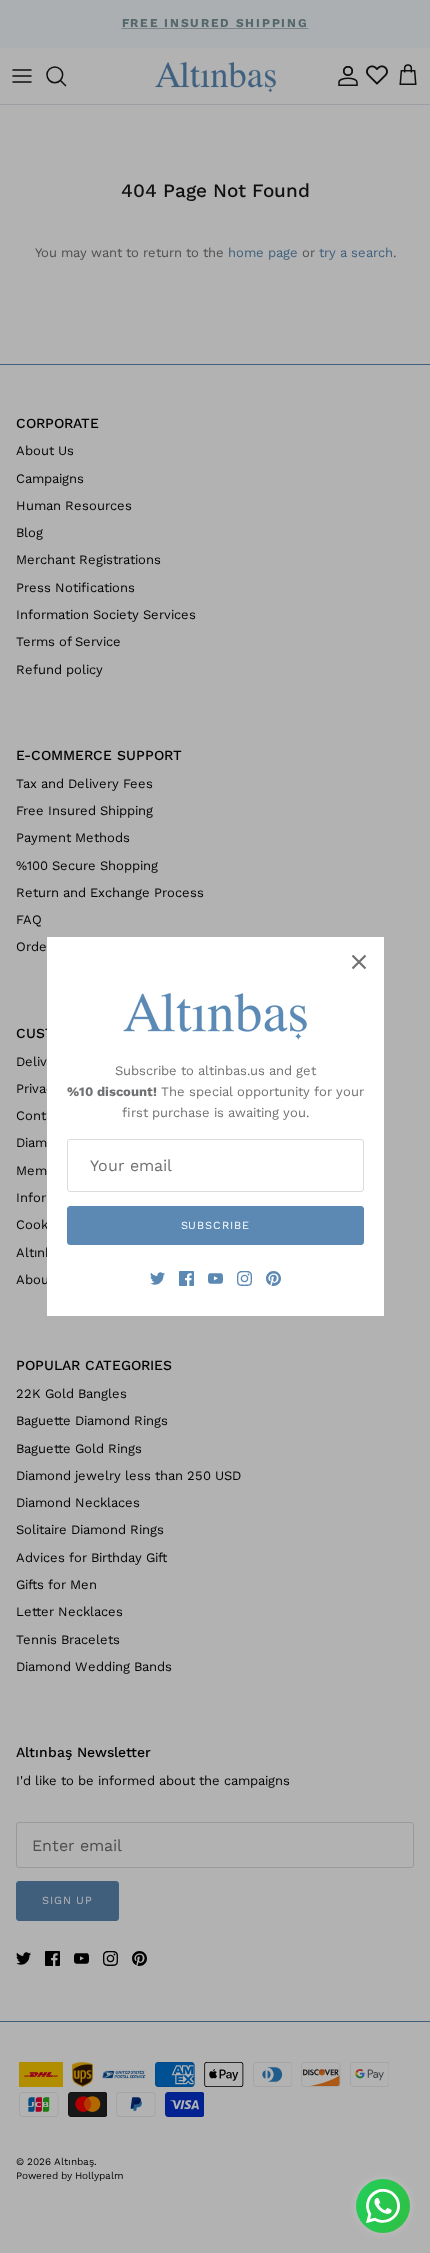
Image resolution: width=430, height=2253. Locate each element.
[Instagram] (244, 1278)
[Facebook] (186, 1278)
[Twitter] (157, 1278)
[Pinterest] (273, 1278)
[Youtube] (215, 1278)
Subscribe (215, 1225)
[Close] (359, 962)
